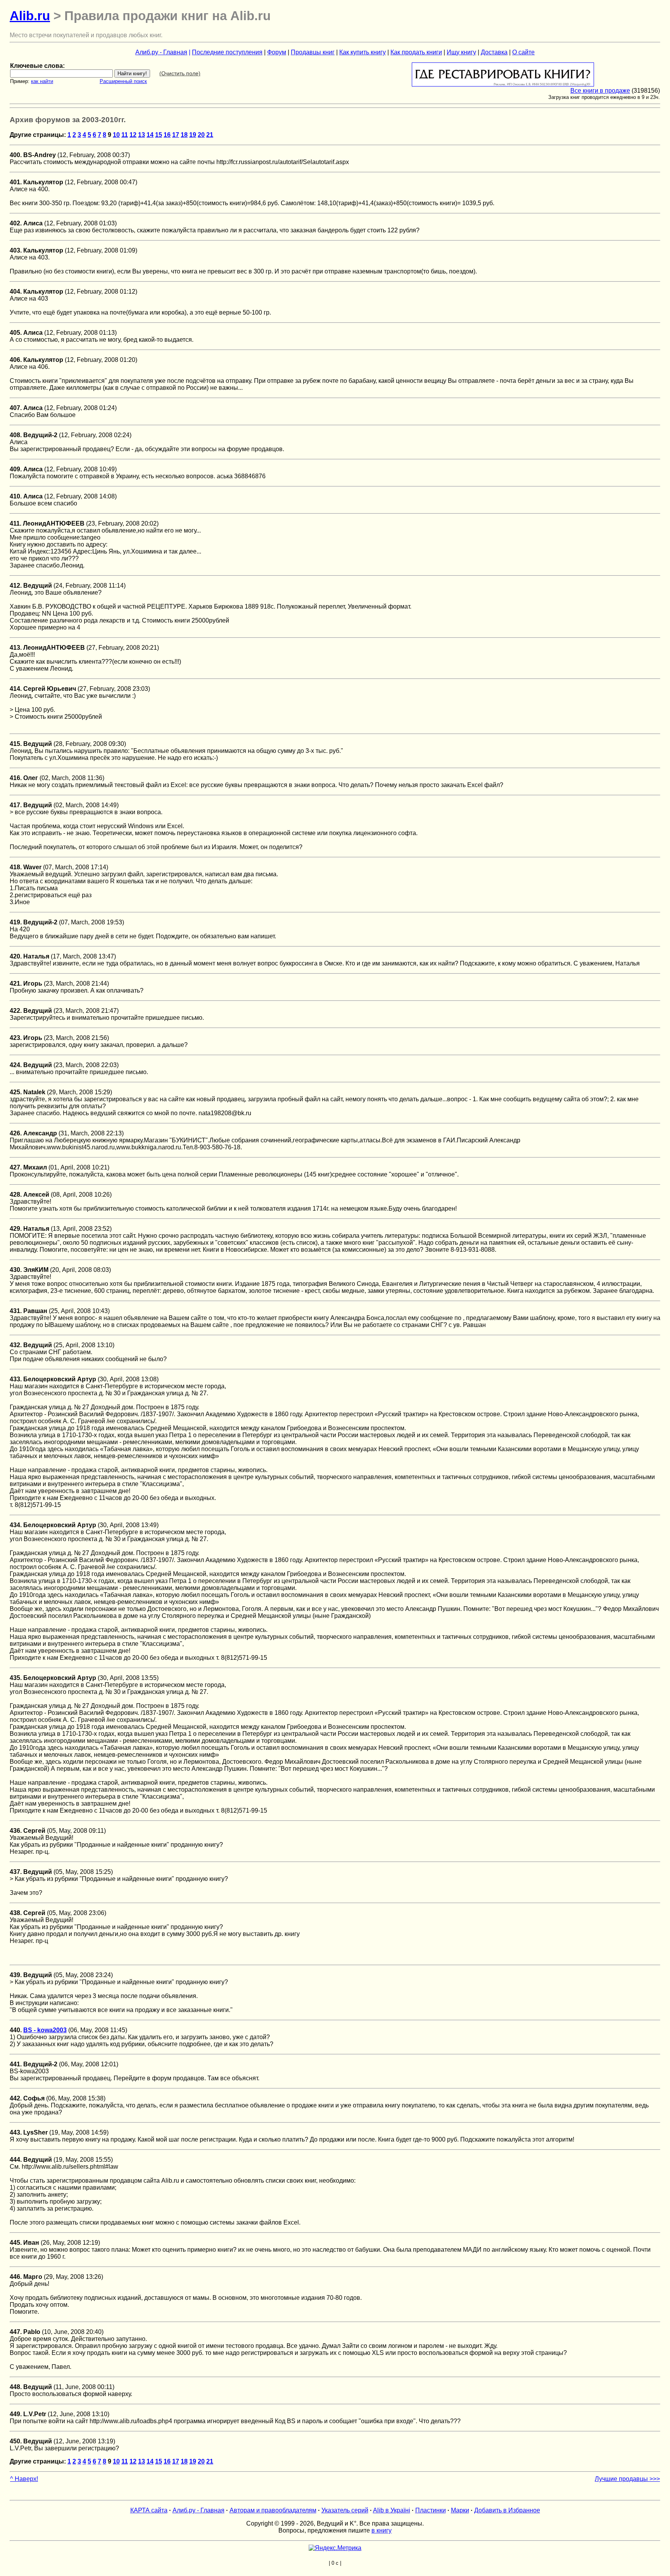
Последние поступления (227, 52)
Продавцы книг (313, 52)
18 (184, 135)
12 (133, 135)
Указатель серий (345, 2510)
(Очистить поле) (180, 73)
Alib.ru (30, 16)
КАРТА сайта (149, 2510)
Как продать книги (416, 52)
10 (116, 135)
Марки (460, 2510)
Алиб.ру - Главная (161, 52)
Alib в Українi (392, 2510)
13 (142, 135)
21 (210, 135)
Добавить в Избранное (507, 2510)
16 (167, 135)
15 (159, 135)
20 (201, 135)
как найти (42, 81)
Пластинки (431, 2510)
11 (125, 135)
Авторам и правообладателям (273, 2510)
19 (193, 135)
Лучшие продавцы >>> (627, 2479)
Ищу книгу (461, 52)
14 (150, 135)
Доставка (494, 52)
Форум (277, 52)
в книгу (382, 2530)
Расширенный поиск (123, 81)
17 (176, 135)
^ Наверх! (24, 2479)
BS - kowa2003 (45, 2030)
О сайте (523, 52)
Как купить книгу (363, 52)
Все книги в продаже (600, 91)
